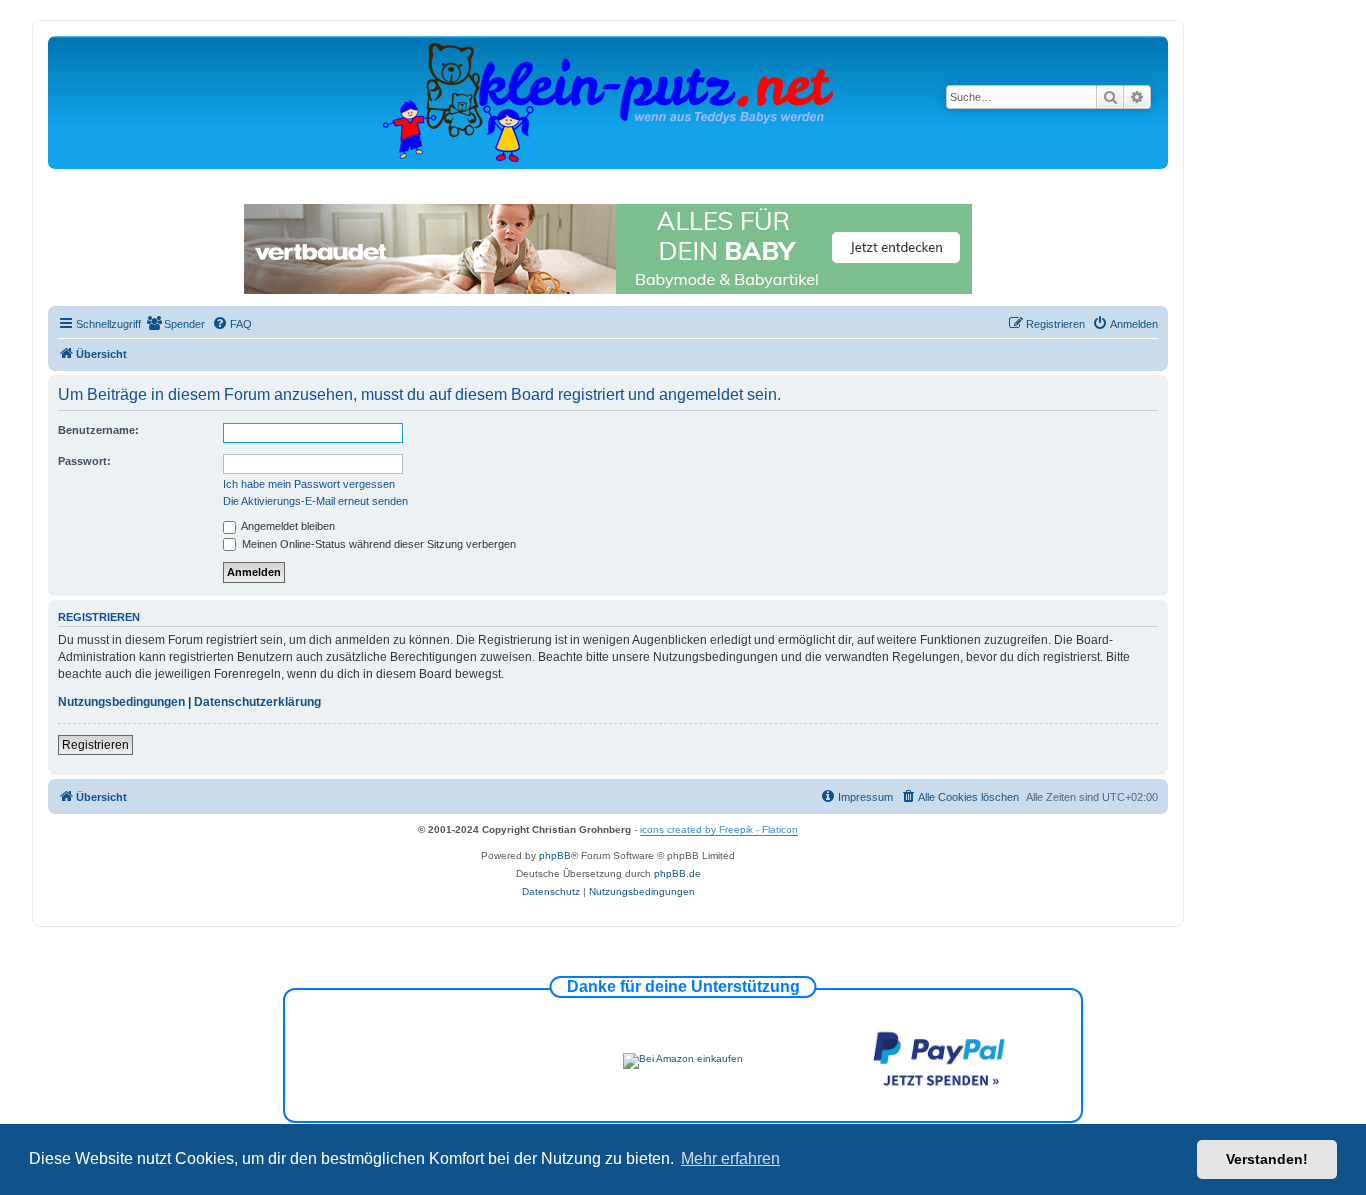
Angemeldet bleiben (287, 526)
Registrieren (95, 745)
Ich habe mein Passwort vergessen (309, 484)
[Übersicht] (608, 101)
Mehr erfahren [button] (730, 1158)
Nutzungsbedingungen (121, 702)
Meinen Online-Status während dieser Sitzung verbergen (377, 544)
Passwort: (84, 461)
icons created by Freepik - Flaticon (719, 829)
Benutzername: (98, 430)
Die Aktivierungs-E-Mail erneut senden (315, 501)
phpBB (555, 855)
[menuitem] (175, 324)
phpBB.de (677, 873)
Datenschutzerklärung (257, 702)
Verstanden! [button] (1267, 1159)
